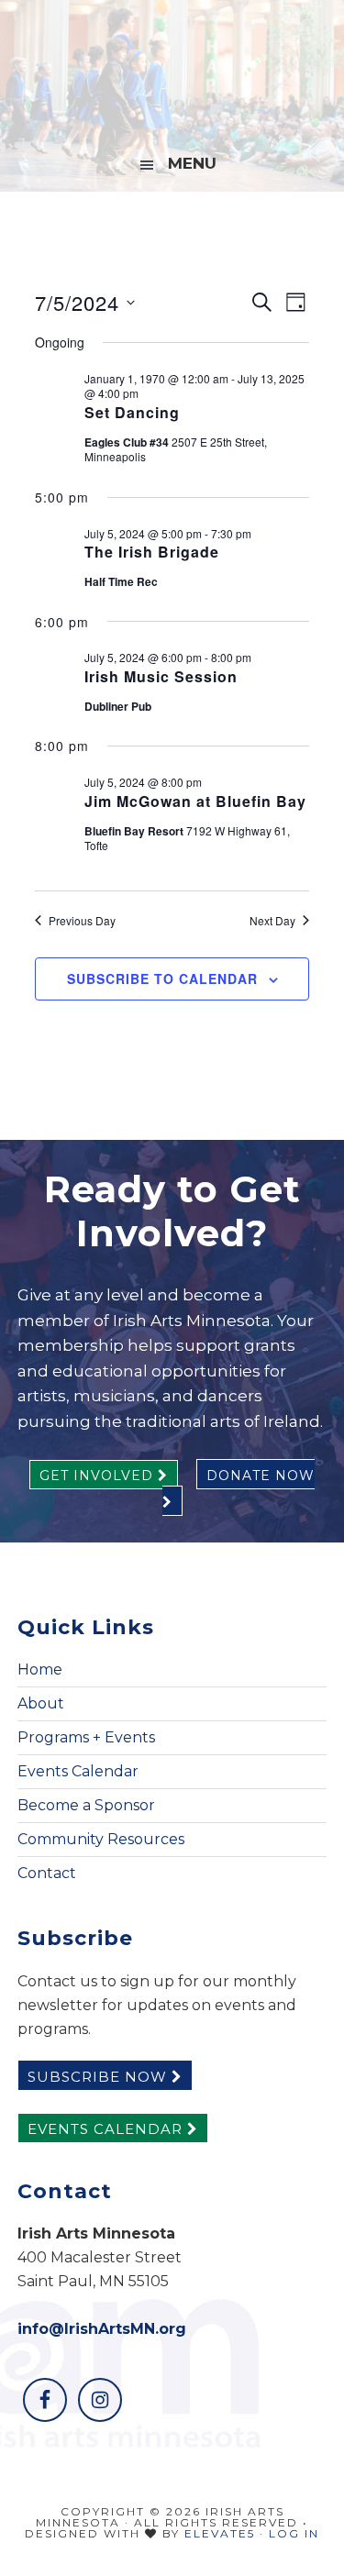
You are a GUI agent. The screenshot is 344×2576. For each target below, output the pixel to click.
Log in (294, 2533)
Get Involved (99, 1476)
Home (40, 1669)
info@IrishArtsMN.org (102, 2329)
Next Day (272, 921)
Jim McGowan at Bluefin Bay (195, 801)
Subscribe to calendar (162, 978)
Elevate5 (220, 2533)
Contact (47, 1873)
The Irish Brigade (152, 552)
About (41, 1703)
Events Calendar (78, 1771)
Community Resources (101, 1839)
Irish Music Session (161, 676)
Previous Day (82, 921)
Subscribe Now (100, 2077)
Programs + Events (86, 1737)
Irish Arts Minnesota (172, 69)
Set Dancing (132, 412)
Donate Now (261, 1476)
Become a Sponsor (86, 1805)
